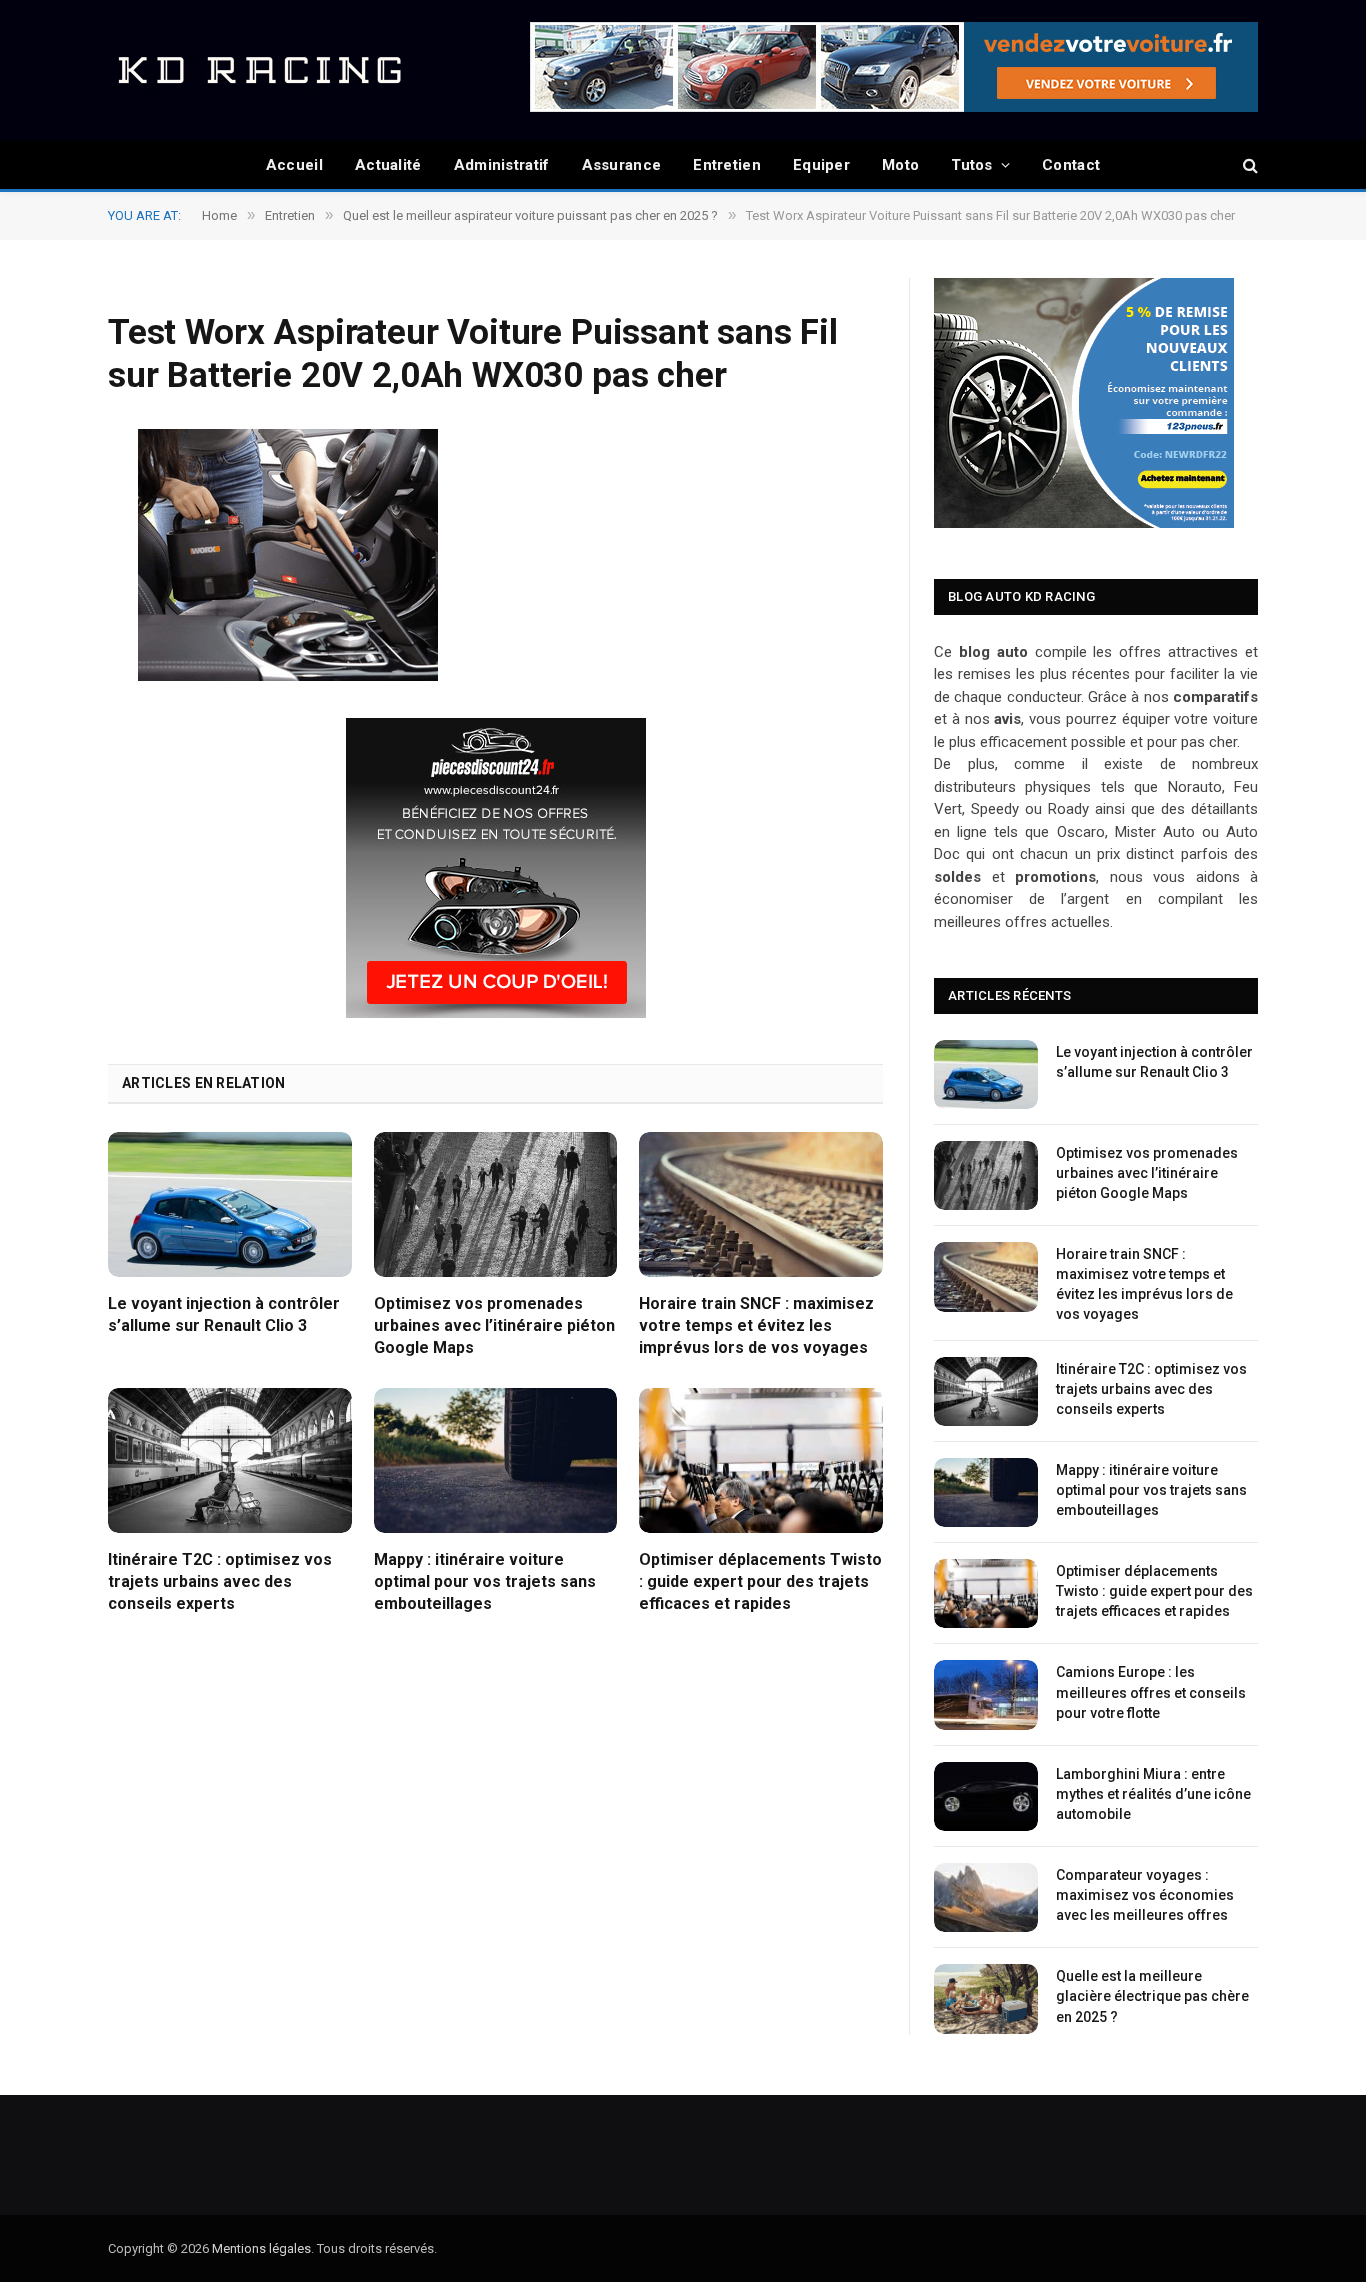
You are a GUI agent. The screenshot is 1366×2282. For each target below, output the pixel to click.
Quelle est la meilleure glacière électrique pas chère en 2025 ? (1152, 1996)
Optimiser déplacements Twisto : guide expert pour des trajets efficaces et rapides (760, 1581)
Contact (1071, 165)
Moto (900, 165)
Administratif (502, 165)
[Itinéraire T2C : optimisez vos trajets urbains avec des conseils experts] (230, 1460)
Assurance (622, 165)
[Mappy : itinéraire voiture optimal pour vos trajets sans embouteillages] (496, 1460)
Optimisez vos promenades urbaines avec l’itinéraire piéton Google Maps (494, 1325)
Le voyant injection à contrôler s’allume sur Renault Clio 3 (224, 1314)
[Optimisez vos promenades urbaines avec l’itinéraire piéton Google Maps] (496, 1204)
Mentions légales (261, 2248)
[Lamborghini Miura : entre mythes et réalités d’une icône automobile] (986, 1796)
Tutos (972, 165)
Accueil (294, 165)
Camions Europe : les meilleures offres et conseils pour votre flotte (1151, 1692)
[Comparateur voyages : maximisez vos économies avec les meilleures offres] (986, 1897)
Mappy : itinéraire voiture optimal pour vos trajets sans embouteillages (485, 1581)
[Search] (1248, 165)
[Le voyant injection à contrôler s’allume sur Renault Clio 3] (230, 1204)
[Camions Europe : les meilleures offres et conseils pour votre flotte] (986, 1694)
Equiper (821, 165)
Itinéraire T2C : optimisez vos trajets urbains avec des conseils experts (220, 1581)
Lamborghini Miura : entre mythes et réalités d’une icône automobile (1153, 1794)
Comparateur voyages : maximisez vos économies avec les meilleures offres (1145, 1895)
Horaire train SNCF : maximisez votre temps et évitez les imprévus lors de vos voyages (756, 1325)
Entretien (727, 165)
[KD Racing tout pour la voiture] (258, 70)
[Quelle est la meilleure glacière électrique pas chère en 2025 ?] (986, 1998)
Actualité (388, 165)
